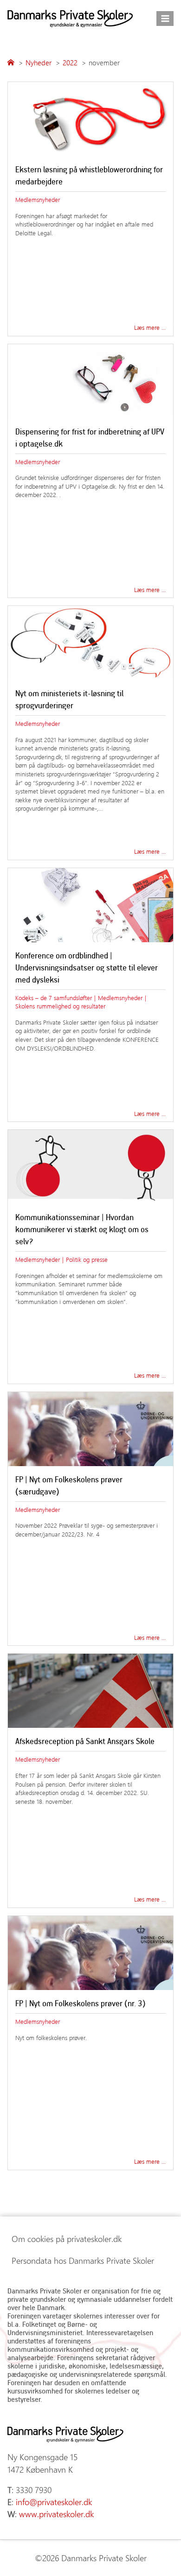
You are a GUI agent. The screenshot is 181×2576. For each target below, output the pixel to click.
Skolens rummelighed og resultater (60, 1006)
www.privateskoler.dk (56, 2514)
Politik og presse (87, 1259)
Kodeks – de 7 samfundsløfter (54, 998)
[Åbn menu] (165, 18)
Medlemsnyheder (38, 199)
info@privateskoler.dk (54, 2502)
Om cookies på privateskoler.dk (67, 2239)
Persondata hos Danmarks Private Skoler (83, 2261)
